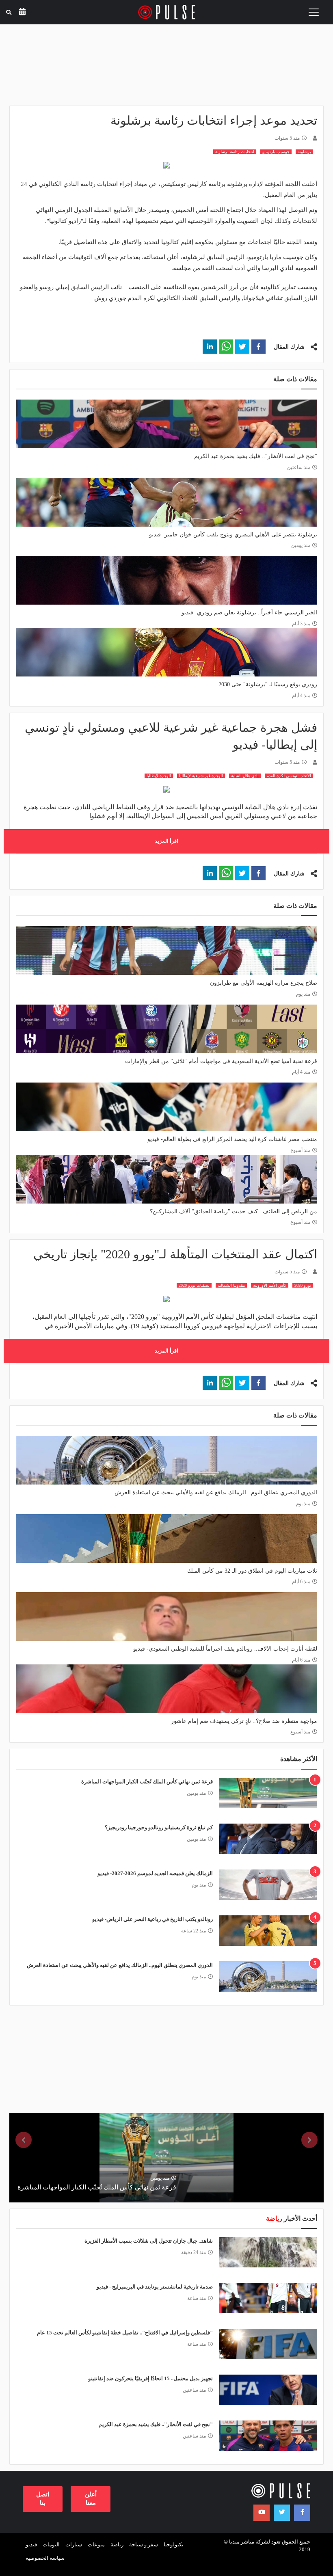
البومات (51, 2545)
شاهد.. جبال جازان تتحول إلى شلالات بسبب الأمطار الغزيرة (149, 2241)
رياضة (117, 2545)
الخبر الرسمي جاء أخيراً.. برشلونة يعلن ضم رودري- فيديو (249, 613)
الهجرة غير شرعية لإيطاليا (201, 776)
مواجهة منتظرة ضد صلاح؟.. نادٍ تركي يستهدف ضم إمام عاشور (244, 1721)
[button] (258, 347)
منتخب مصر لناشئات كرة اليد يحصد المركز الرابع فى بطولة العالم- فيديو (232, 1139)
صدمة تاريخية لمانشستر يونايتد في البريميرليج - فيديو (155, 2287)
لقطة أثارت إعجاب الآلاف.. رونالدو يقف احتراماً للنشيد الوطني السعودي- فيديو (225, 1649)
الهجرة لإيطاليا (159, 776)
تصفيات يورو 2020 (194, 1285)
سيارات (74, 2545)
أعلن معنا (91, 2499)
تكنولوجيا (174, 2545)
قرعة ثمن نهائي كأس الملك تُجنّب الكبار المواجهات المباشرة (147, 1782)
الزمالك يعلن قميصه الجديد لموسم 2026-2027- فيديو (155, 1873)
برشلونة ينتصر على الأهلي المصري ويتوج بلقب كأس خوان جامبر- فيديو (233, 535)
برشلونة (304, 152)
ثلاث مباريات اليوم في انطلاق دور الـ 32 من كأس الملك (252, 1571)
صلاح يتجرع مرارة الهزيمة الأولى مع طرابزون (264, 983)
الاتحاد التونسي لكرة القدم (289, 776)
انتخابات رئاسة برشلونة (235, 152)
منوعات (96, 2545)
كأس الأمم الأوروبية (270, 1285)
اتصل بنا (43, 2499)
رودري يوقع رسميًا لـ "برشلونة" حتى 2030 (268, 684)
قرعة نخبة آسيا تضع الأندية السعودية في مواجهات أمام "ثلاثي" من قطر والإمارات (221, 1061)
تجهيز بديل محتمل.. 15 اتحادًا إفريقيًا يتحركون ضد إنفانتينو (150, 2378)
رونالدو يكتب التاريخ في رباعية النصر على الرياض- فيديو (152, 1919)
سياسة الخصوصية (45, 2558)
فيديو (31, 2545)
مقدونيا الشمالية (231, 1285)
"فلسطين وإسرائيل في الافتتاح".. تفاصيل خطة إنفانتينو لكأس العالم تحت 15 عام (125, 2333)
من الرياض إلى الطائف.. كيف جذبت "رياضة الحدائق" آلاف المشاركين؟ (234, 1211)
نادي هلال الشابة (245, 776)
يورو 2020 (303, 1285)
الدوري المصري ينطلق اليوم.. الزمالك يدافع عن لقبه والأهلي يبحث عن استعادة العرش (216, 1492)
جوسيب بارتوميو (276, 152)
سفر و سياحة (144, 2545)
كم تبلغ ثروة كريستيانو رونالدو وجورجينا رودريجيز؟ (159, 1827)
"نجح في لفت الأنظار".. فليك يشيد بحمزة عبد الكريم (256, 456)
